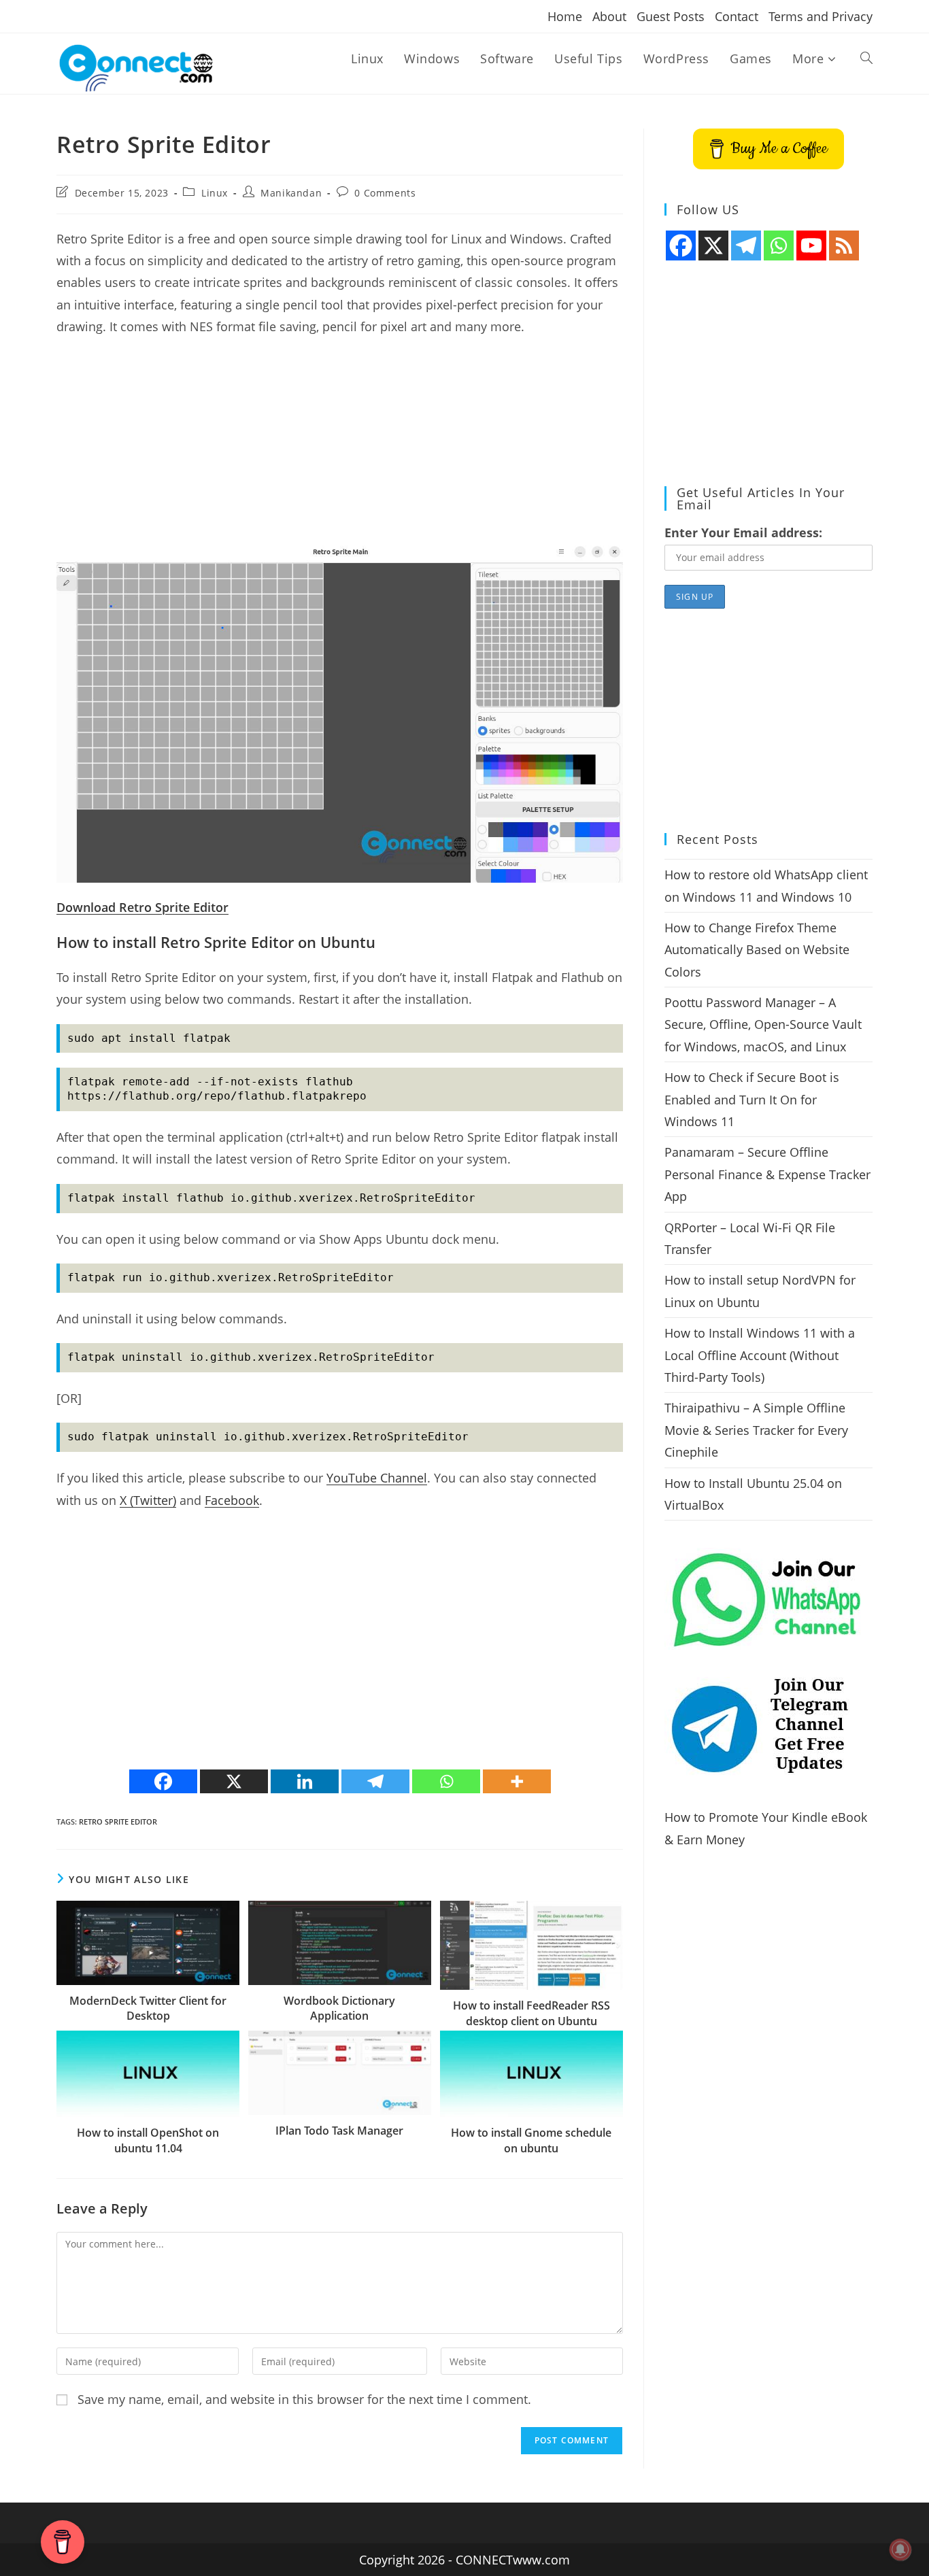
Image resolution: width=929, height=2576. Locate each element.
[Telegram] (375, 1781)
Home (565, 16)
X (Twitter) (148, 1500)
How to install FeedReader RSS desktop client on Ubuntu (531, 2013)
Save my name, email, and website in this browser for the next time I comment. (304, 2399)
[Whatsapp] (446, 1781)
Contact (737, 16)
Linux (215, 193)
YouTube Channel (377, 1478)
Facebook (232, 1500)
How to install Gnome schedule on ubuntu (531, 2140)
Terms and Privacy (821, 16)
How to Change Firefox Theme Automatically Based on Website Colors (757, 950)
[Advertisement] (340, 447)
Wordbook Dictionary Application (339, 2008)
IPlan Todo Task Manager (339, 2131)
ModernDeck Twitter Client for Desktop (148, 2008)
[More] (517, 1781)
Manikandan (291, 193)
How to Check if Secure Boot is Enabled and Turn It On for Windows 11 (752, 1099)
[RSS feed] (844, 245)
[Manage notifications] (900, 2549)
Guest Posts (671, 16)
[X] (234, 1781)
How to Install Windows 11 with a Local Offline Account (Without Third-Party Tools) (760, 1355)
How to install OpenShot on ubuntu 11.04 (148, 2140)
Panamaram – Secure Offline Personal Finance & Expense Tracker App (767, 1174)
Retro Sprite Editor (118, 1821)
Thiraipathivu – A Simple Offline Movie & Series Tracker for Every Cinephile (756, 1430)
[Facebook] (163, 1781)
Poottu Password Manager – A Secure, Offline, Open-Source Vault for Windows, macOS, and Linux (763, 1024)
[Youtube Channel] (811, 245)
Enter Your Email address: (743, 532)
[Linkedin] (305, 1781)
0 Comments (385, 193)
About (609, 16)
